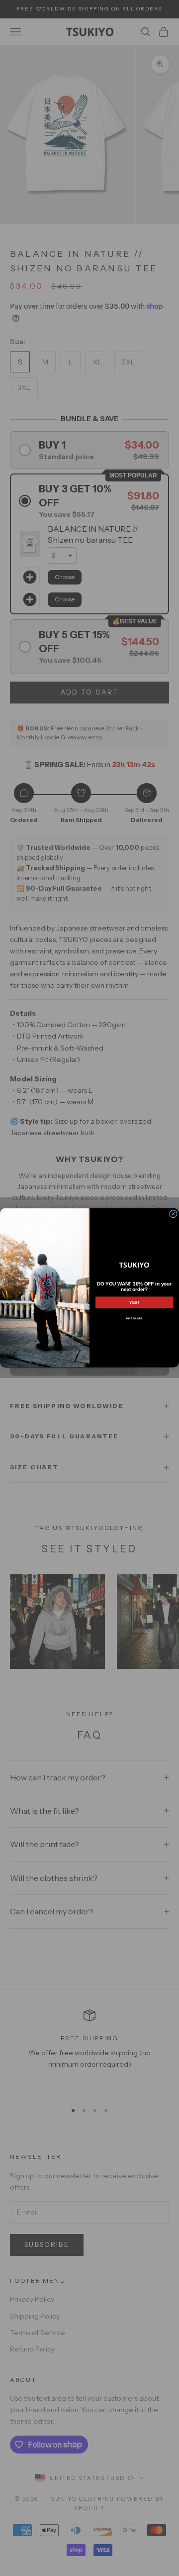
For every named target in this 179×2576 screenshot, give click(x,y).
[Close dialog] (174, 1214)
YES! (134, 1303)
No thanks (134, 1319)
